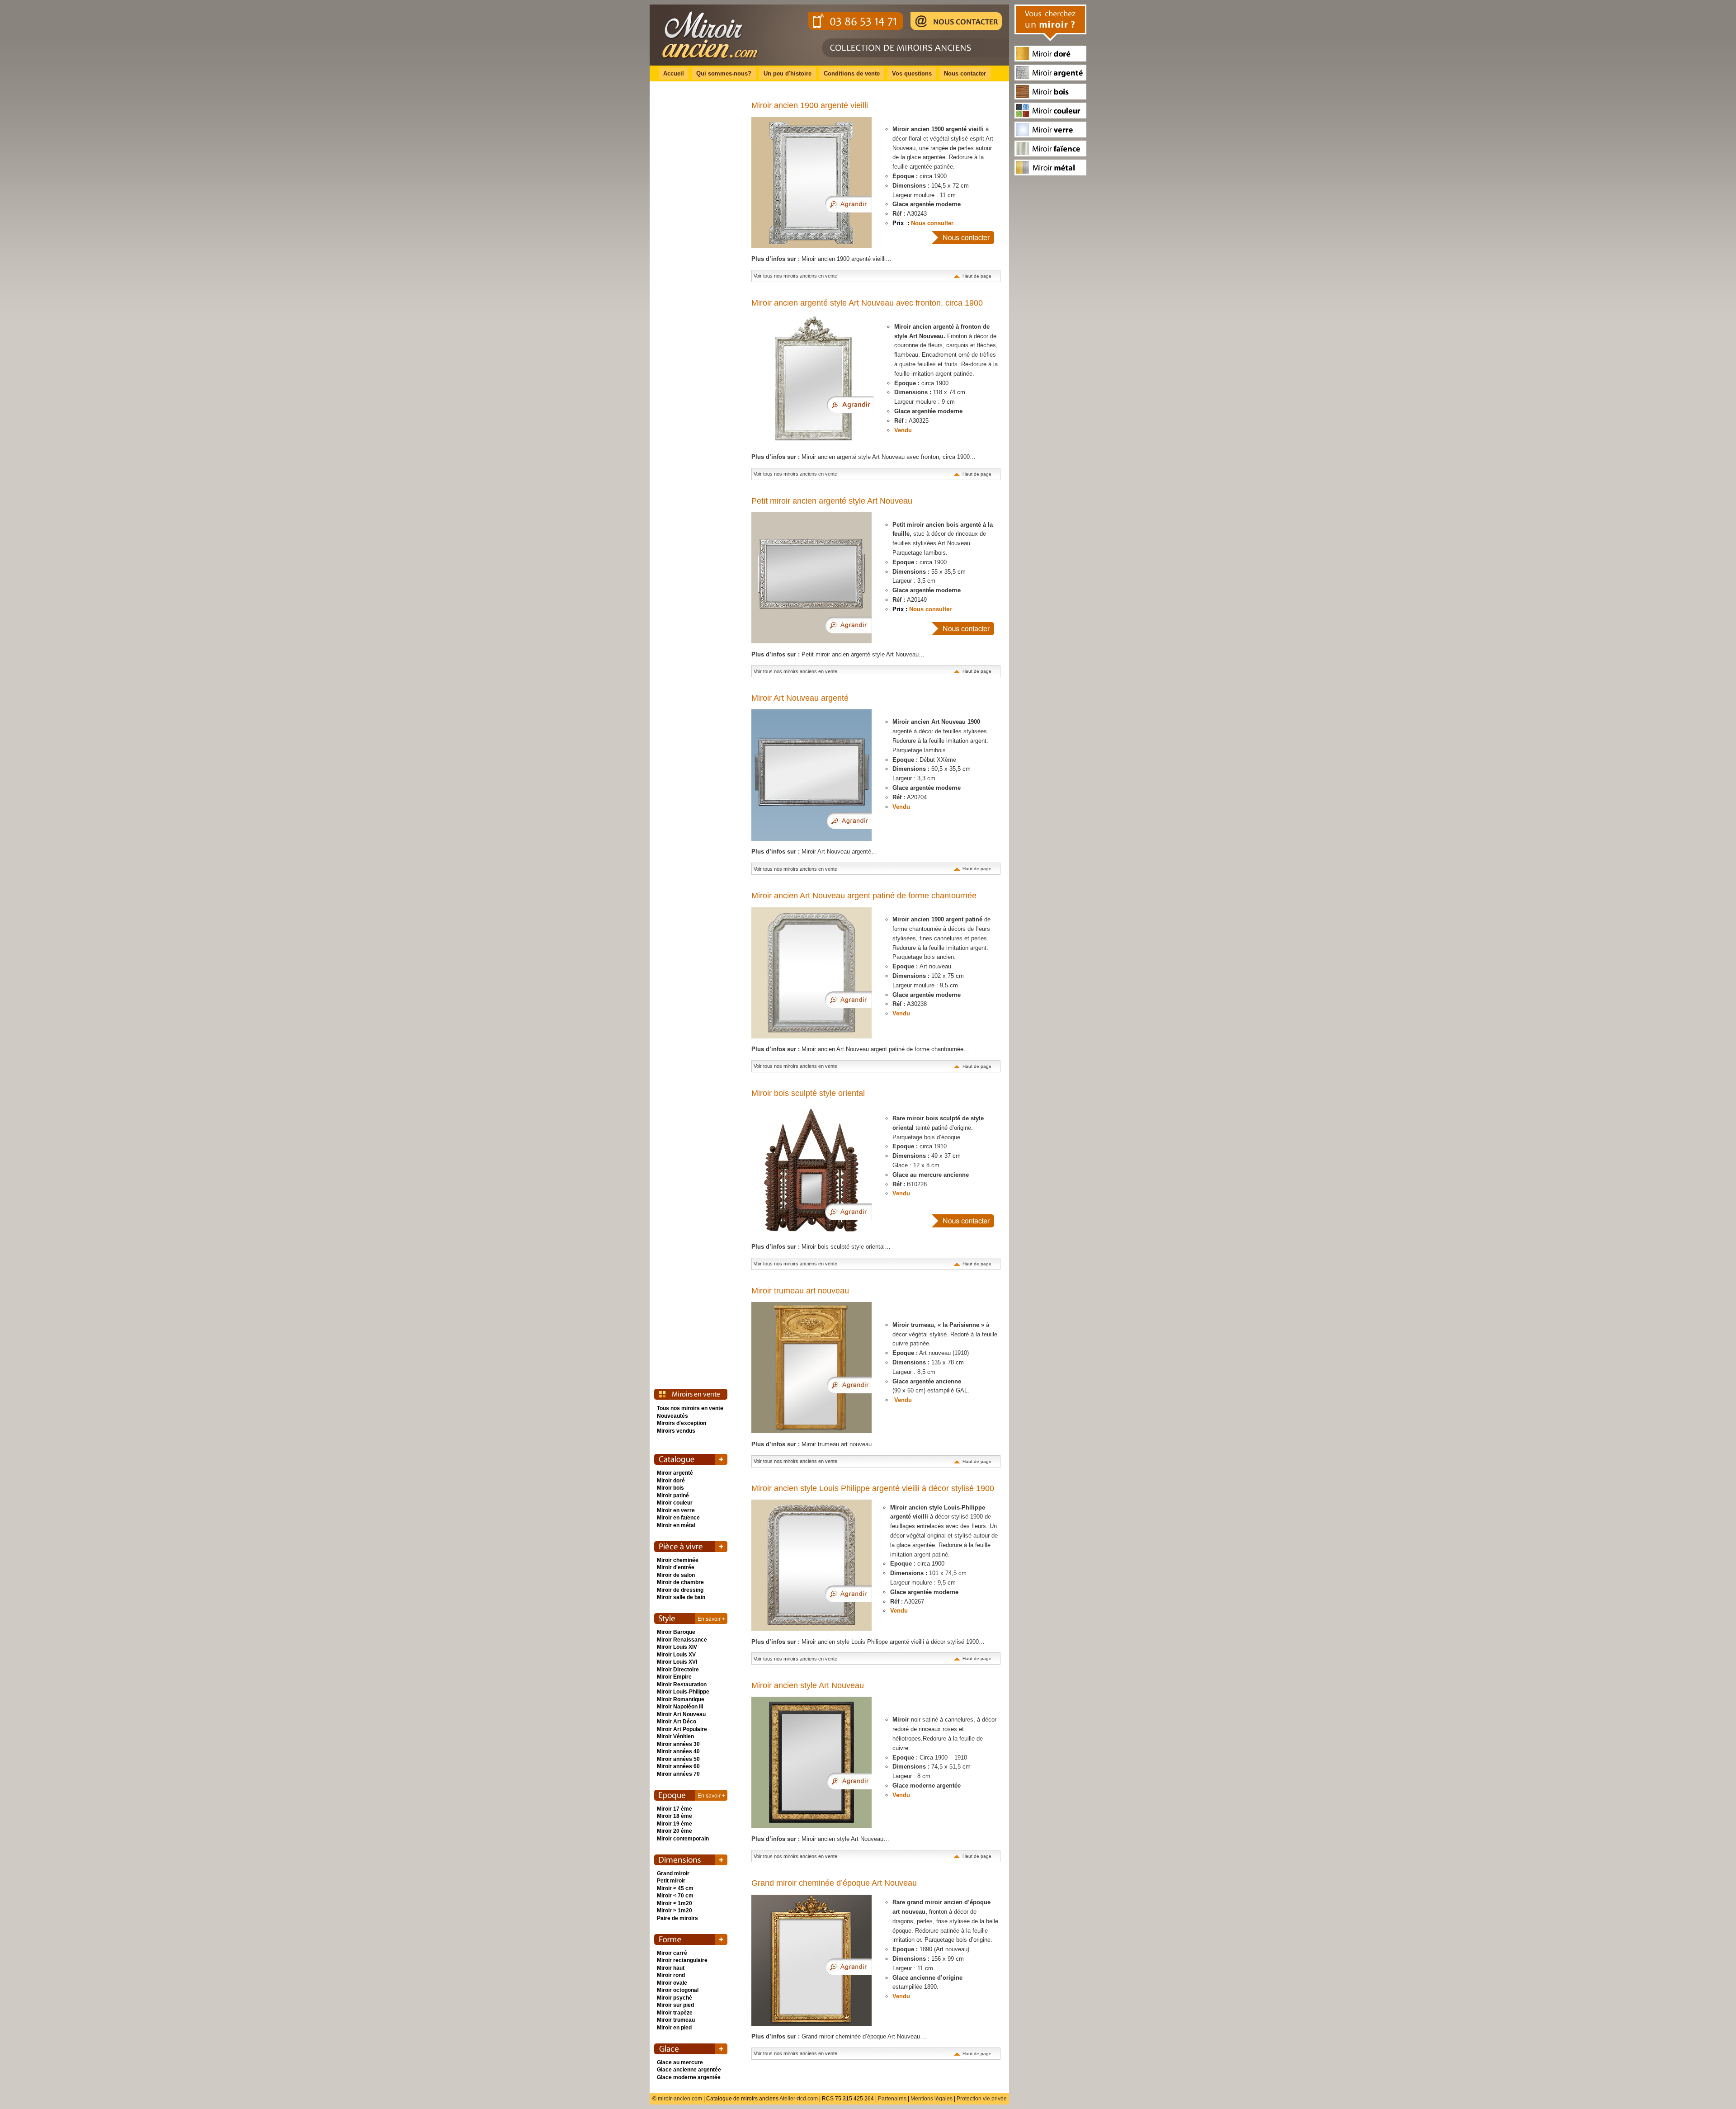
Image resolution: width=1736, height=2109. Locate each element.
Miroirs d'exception (682, 1423)
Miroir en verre (676, 1510)
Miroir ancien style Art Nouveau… (820, 1839)
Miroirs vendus (676, 1431)
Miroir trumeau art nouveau (800, 1291)
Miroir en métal (676, 1525)
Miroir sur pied (675, 2005)
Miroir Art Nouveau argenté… (814, 852)
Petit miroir (671, 1881)
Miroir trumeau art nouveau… (814, 1444)
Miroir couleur (675, 1503)
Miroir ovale (672, 1983)
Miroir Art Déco (677, 1722)
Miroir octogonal (678, 1990)
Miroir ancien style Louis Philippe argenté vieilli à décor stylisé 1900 (873, 1488)
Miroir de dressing (680, 1590)
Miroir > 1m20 (675, 1911)
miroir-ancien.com (680, 2099)
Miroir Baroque (676, 1632)
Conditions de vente (852, 73)
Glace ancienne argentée (689, 2070)
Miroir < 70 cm (675, 1896)
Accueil (674, 73)
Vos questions (912, 73)
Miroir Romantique (681, 1699)
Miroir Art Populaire (682, 1729)
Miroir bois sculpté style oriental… (821, 1247)
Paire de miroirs (677, 1918)
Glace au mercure (680, 2062)
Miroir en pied (674, 2028)
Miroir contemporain (683, 1839)
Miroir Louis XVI (677, 1662)
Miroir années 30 (678, 1744)
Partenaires (892, 2099)
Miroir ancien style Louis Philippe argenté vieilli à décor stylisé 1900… (868, 1642)
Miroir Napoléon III (680, 1707)
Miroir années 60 (678, 1766)
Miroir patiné (673, 1496)
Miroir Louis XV (676, 1655)
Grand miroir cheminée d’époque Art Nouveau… (839, 2036)
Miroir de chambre (680, 1582)
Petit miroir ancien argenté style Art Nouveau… (838, 654)
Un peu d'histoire (788, 73)
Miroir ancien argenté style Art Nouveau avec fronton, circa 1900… (863, 457)
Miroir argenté (675, 1473)
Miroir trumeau (676, 2020)
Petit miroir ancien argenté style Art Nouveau (832, 501)
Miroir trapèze (675, 2013)
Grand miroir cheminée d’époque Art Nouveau (834, 1883)
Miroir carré (672, 1953)
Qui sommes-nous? (724, 73)
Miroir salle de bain (681, 1597)
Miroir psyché (675, 1998)
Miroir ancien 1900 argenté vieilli (810, 105)
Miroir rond (671, 1975)
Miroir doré (671, 1481)
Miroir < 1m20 (675, 1903)
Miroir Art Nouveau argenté (800, 698)
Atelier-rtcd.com (799, 2099)
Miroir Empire (674, 1677)
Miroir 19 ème (675, 1824)
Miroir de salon (676, 1575)
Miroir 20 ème (675, 1831)
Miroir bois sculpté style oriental (808, 1093)
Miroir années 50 (678, 1759)
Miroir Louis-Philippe (683, 1692)
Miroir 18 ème (675, 1816)
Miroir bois (670, 1488)
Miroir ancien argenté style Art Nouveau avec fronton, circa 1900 (867, 303)
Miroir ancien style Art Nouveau (808, 1685)
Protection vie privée (982, 2099)
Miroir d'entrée (676, 1567)
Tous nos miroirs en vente (690, 1408)
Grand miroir (673, 1873)
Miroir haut (671, 1968)
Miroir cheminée (678, 1560)
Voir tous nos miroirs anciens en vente (795, 276)
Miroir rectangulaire (682, 1960)
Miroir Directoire (678, 1670)
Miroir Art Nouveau (681, 1714)
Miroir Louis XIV (677, 1647)
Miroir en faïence (678, 1518)
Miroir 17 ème (675, 1809)
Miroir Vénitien (675, 1736)
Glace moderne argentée (689, 2077)
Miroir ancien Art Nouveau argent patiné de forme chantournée (864, 896)
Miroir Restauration (682, 1684)
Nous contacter (965, 73)
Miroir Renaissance (682, 1640)
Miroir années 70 (678, 1774)
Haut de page (977, 276)
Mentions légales (932, 2099)
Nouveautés (672, 1416)
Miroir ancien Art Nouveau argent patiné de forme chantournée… (860, 1049)
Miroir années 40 (678, 1751)
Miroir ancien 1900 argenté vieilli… (821, 259)
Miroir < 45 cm (675, 1888)
